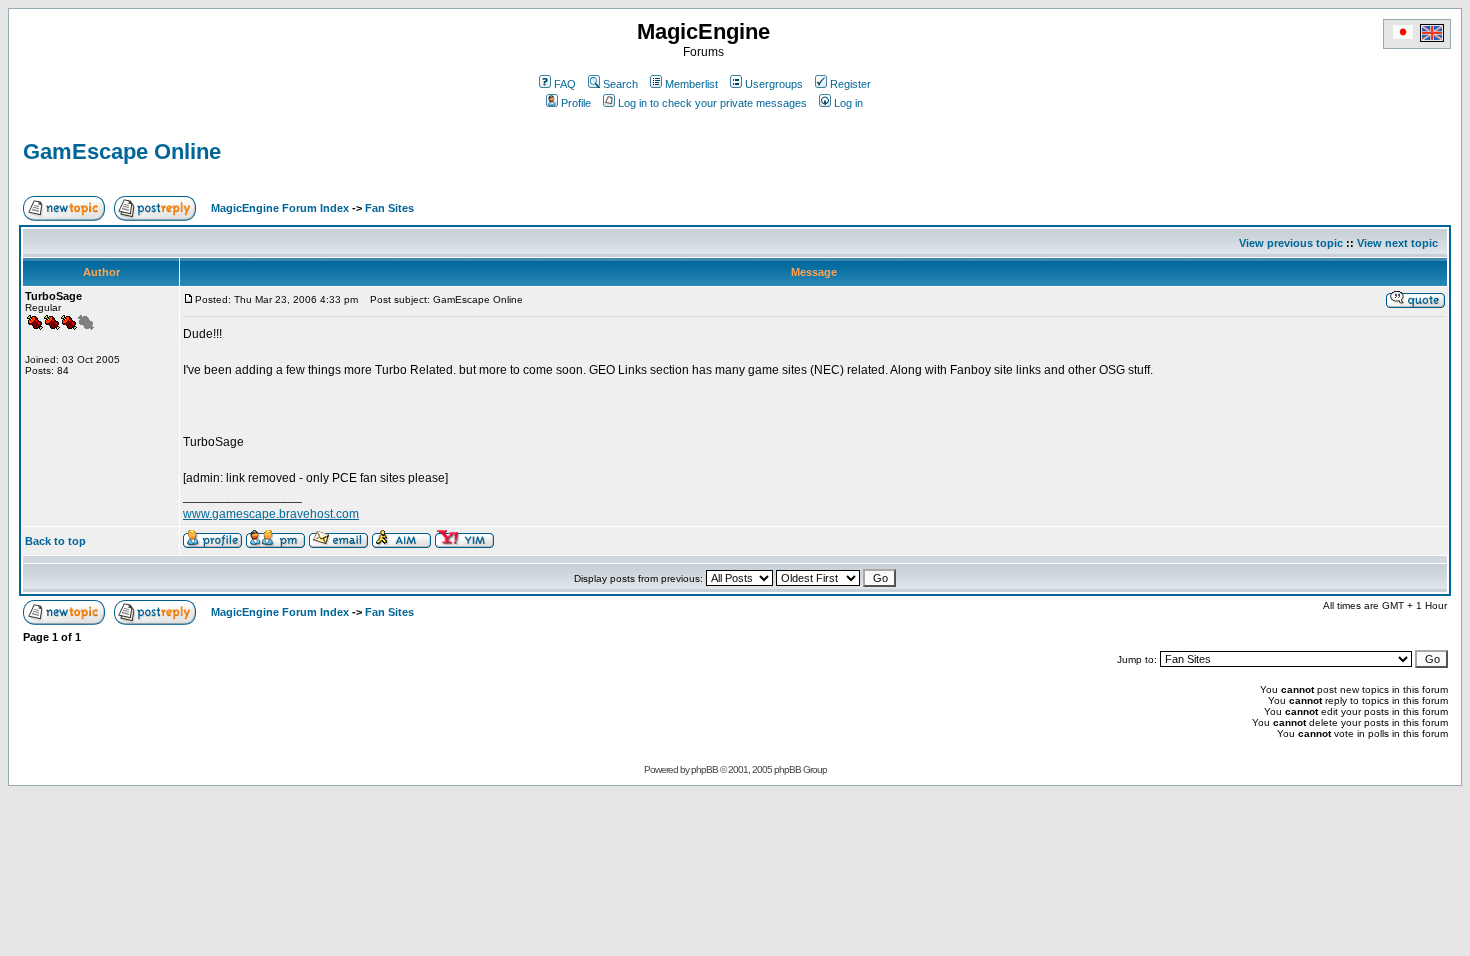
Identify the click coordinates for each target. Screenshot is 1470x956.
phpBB (704, 769)
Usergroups (774, 84)
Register (850, 84)
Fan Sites (389, 208)
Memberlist (691, 84)
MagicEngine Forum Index (280, 208)
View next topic (1397, 243)
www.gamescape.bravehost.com (271, 514)
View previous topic (1291, 243)
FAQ (565, 84)
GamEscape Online (122, 151)
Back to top (55, 541)
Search (620, 84)
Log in (848, 103)
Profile (576, 103)
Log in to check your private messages (712, 103)
